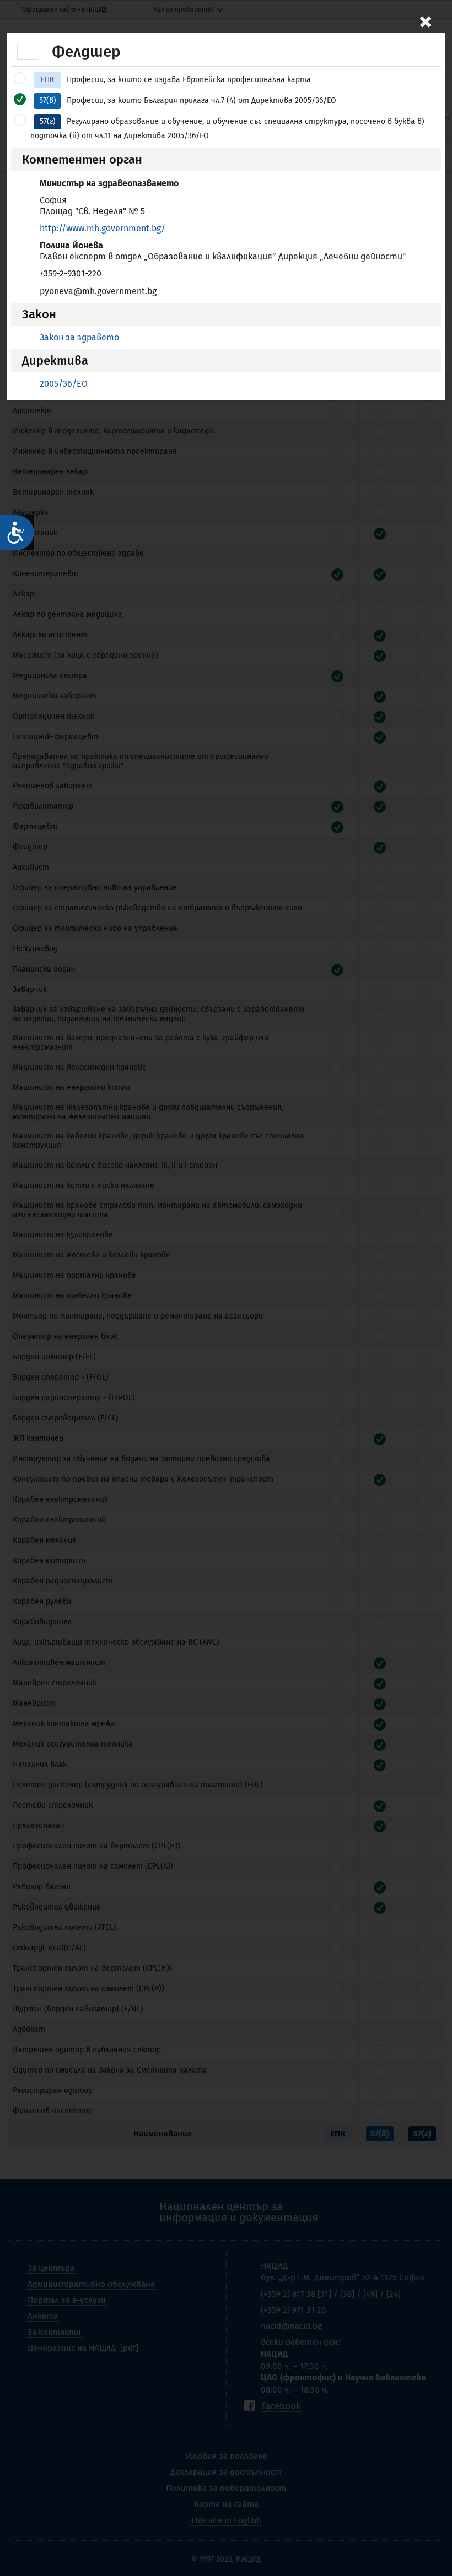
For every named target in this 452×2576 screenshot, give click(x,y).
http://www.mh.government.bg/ (103, 228)
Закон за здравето (79, 337)
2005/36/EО (64, 384)
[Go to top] (433, 2529)
